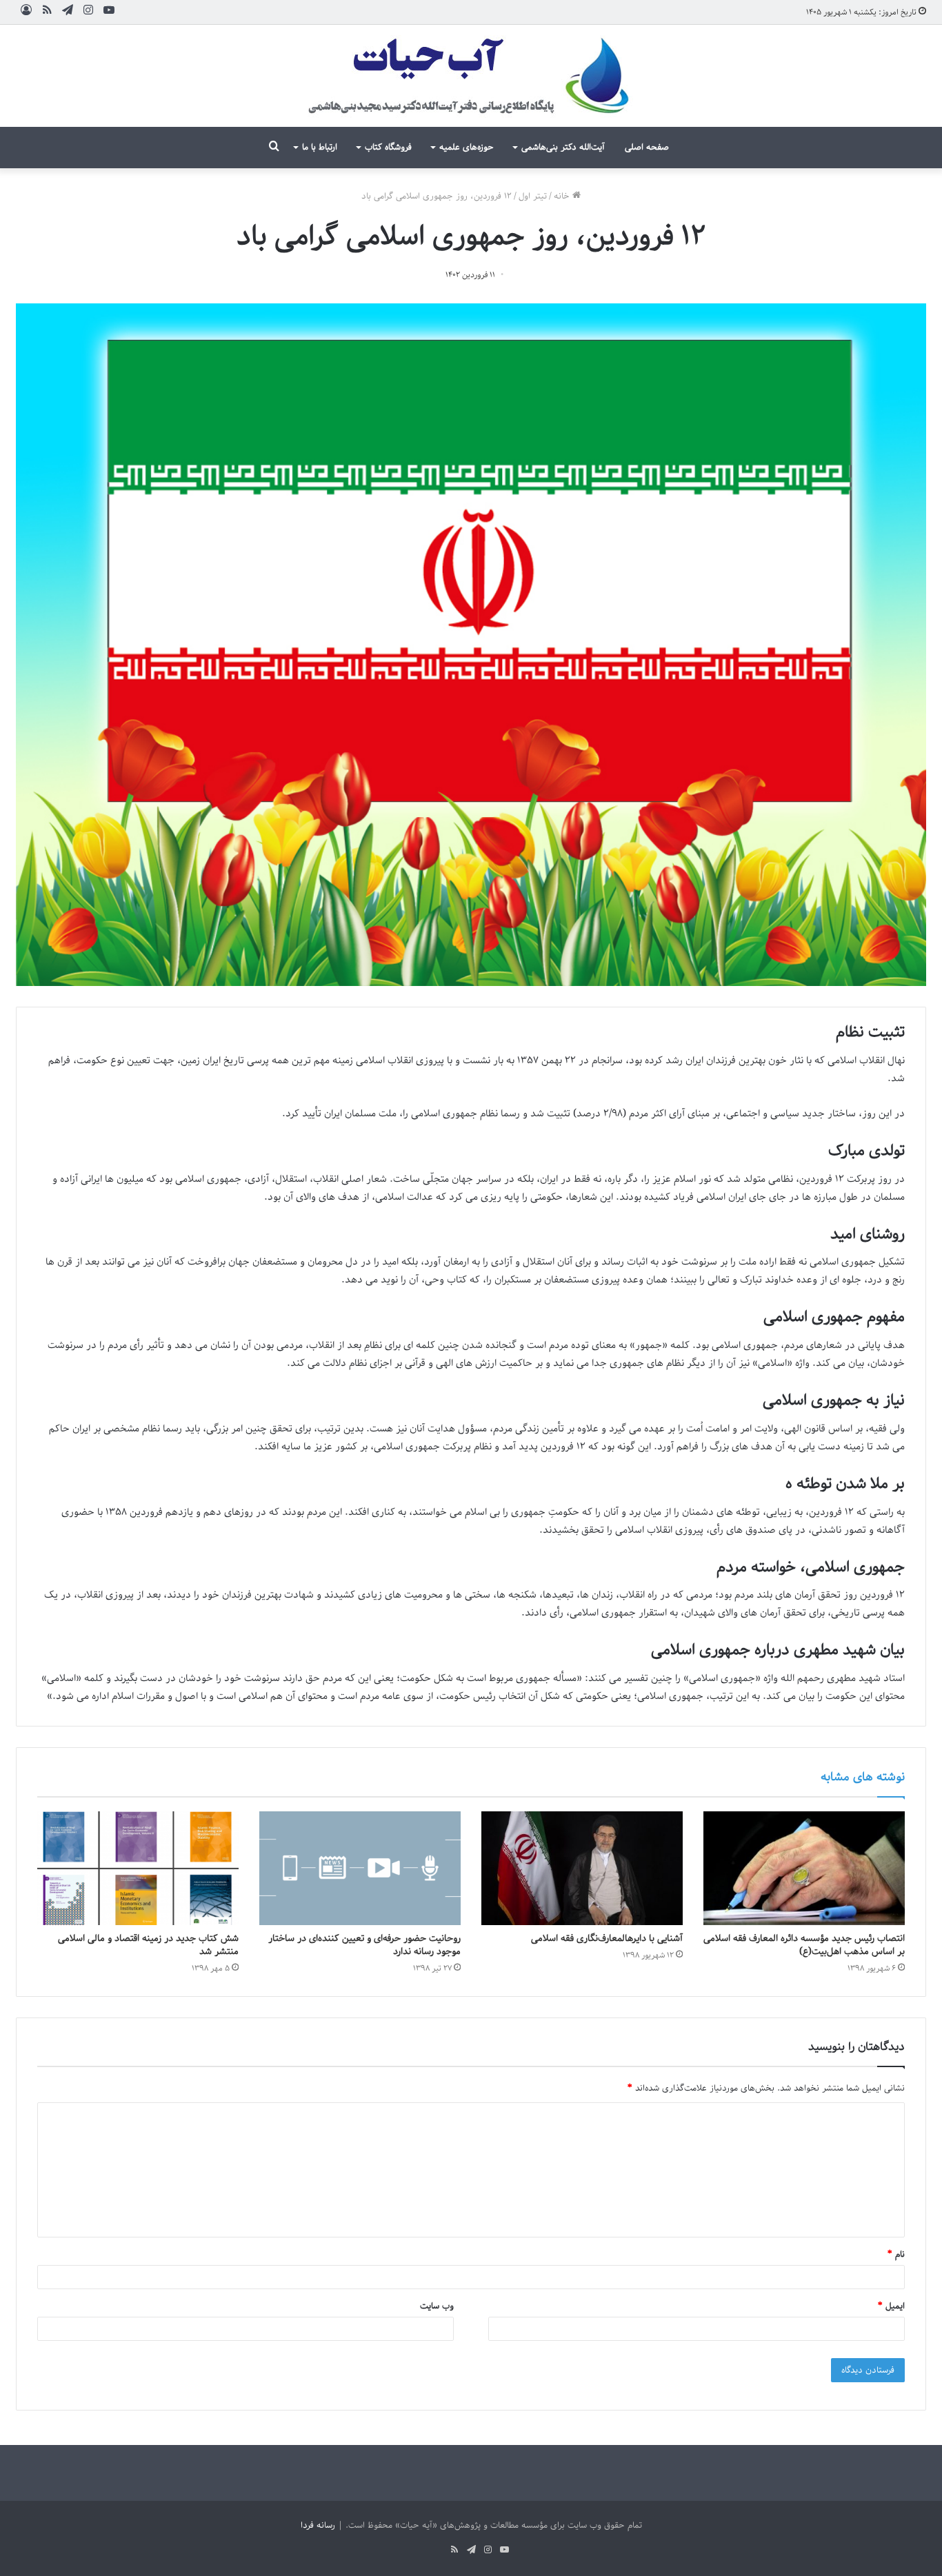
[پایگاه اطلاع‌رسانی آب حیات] (471, 76)
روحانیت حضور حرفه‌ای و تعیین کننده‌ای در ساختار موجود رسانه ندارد (364, 1945)
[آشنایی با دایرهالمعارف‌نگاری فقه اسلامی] (582, 1868)
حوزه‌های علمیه (467, 147)
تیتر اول (533, 196)
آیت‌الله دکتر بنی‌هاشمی (563, 147)
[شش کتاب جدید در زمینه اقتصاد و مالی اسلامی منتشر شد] (138, 1868)
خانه (563, 196)
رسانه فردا (318, 2525)
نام (896, 2254)
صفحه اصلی (647, 147)
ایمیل (891, 2306)
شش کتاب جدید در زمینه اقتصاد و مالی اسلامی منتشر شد (148, 1945)
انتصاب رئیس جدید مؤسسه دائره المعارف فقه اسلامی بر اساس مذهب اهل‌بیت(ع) (804, 1945)
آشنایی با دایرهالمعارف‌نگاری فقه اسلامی (607, 1939)
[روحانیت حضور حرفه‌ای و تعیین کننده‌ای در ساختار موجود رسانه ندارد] (360, 1868)
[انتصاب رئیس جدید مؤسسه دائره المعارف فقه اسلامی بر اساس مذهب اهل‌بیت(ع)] (804, 1868)
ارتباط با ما (320, 147)
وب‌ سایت (437, 2306)
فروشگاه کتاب (388, 147)
